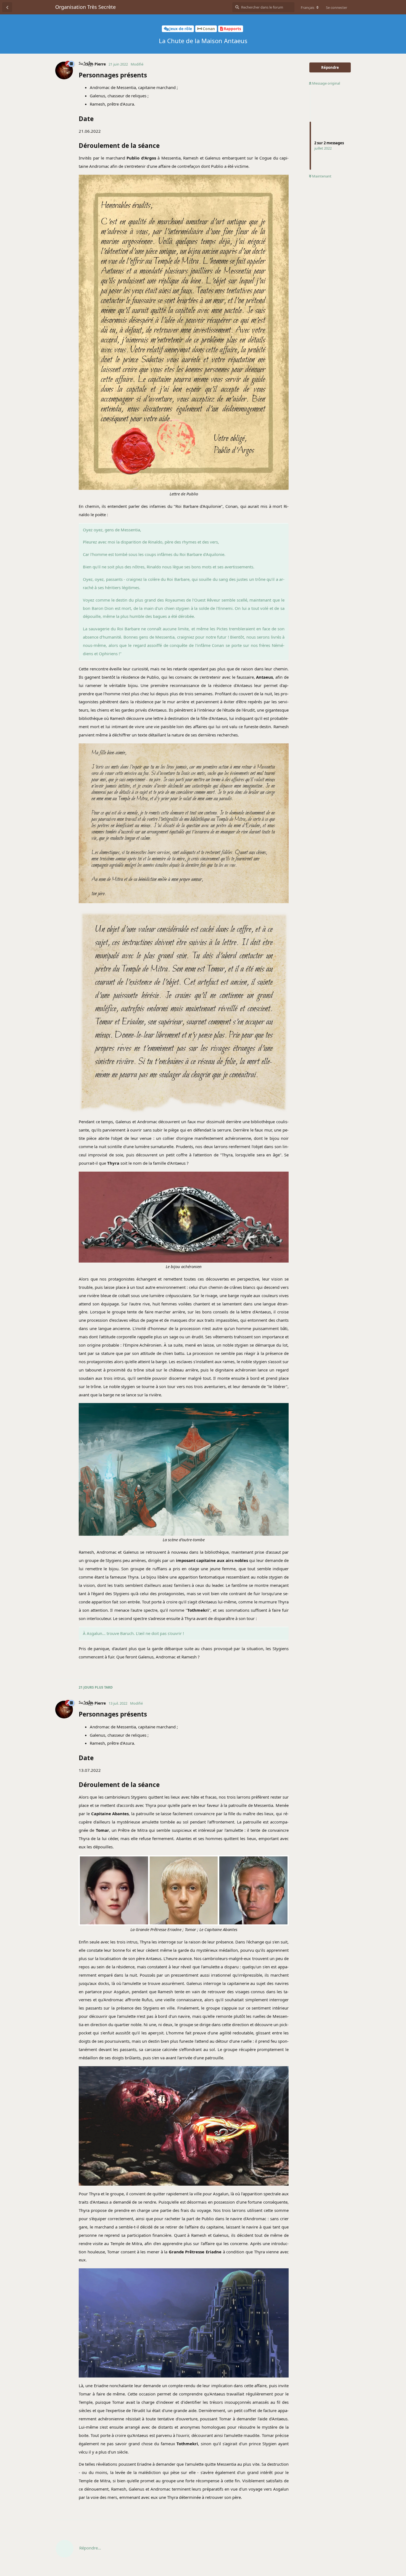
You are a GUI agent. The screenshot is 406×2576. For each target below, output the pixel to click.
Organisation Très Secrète (85, 7)
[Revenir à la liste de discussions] (7, 7)
